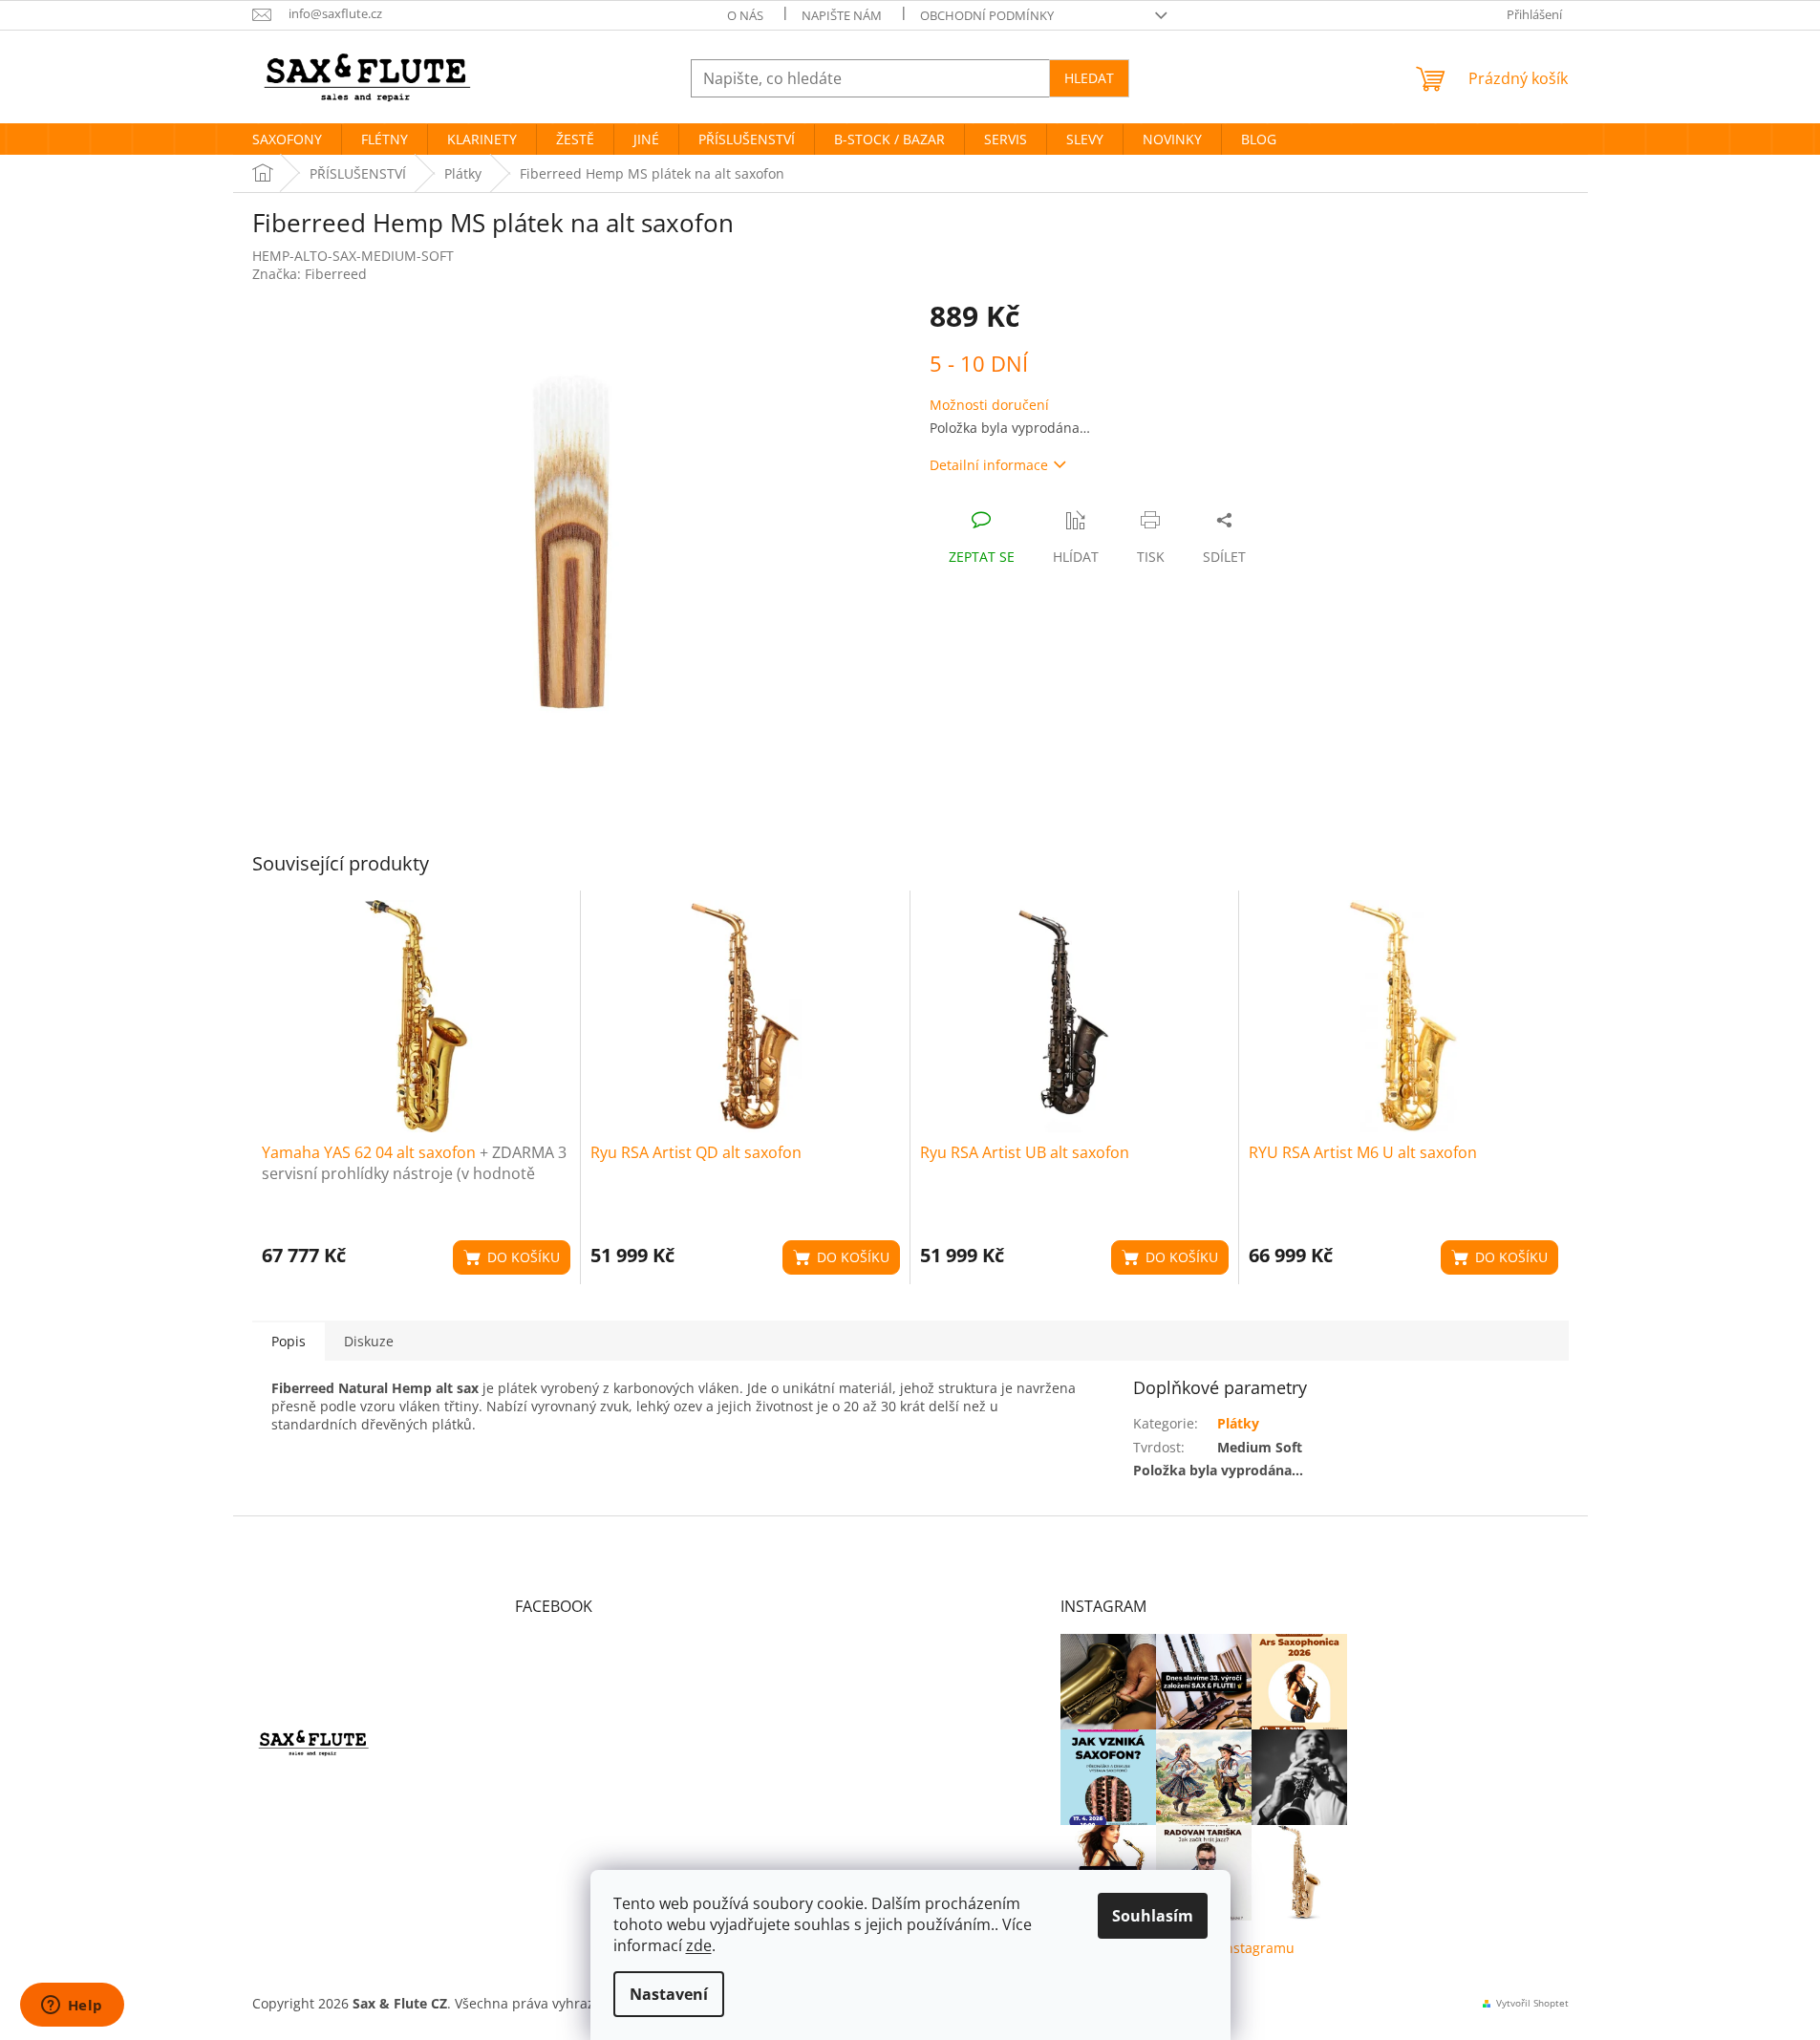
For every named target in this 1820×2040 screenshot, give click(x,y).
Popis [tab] (289, 1341)
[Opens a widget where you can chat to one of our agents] (72, 2007)
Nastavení (669, 1994)
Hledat (1089, 78)
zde (699, 1945)
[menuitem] (287, 140)
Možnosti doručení (989, 405)
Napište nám (842, 15)
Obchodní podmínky (987, 15)
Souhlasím (1153, 1916)
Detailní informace (989, 465)
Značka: (310, 274)
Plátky (1238, 1423)
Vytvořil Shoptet (1532, 2003)
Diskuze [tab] (369, 1341)
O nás (745, 15)
